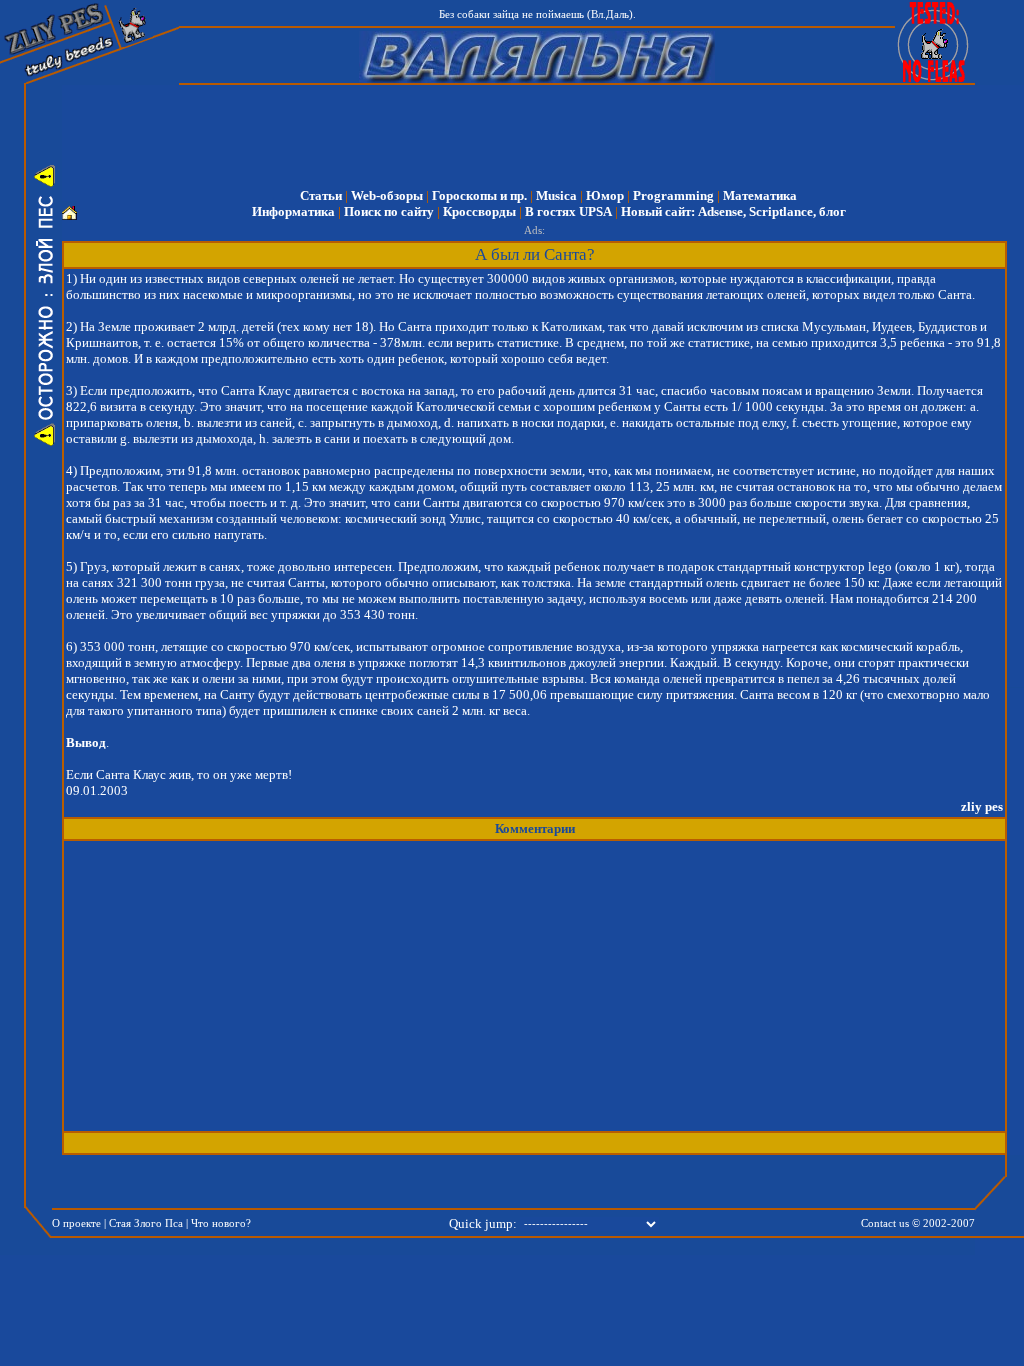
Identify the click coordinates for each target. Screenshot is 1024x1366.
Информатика (293, 211)
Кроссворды (479, 211)
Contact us (885, 1223)
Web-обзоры (387, 195)
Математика (760, 195)
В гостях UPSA (568, 211)
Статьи (321, 195)
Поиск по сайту (389, 211)
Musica (556, 195)
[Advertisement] (549, 130)
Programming (673, 195)
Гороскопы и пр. (479, 195)
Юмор (605, 195)
